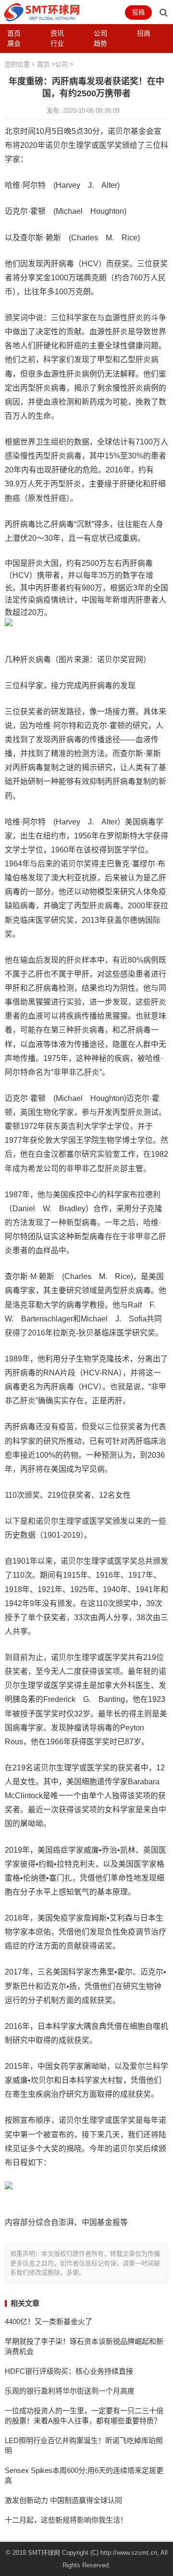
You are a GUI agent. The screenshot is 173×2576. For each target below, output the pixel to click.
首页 (14, 33)
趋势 (100, 43)
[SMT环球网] (42, 11)
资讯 (57, 33)
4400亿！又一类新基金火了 (49, 2321)
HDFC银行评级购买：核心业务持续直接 (69, 2371)
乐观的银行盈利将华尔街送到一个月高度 (70, 2391)
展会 (14, 43)
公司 (100, 33)
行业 (57, 43)
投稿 (138, 12)
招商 (144, 33)
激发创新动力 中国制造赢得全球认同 (63, 2500)
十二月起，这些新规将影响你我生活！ (66, 2520)
